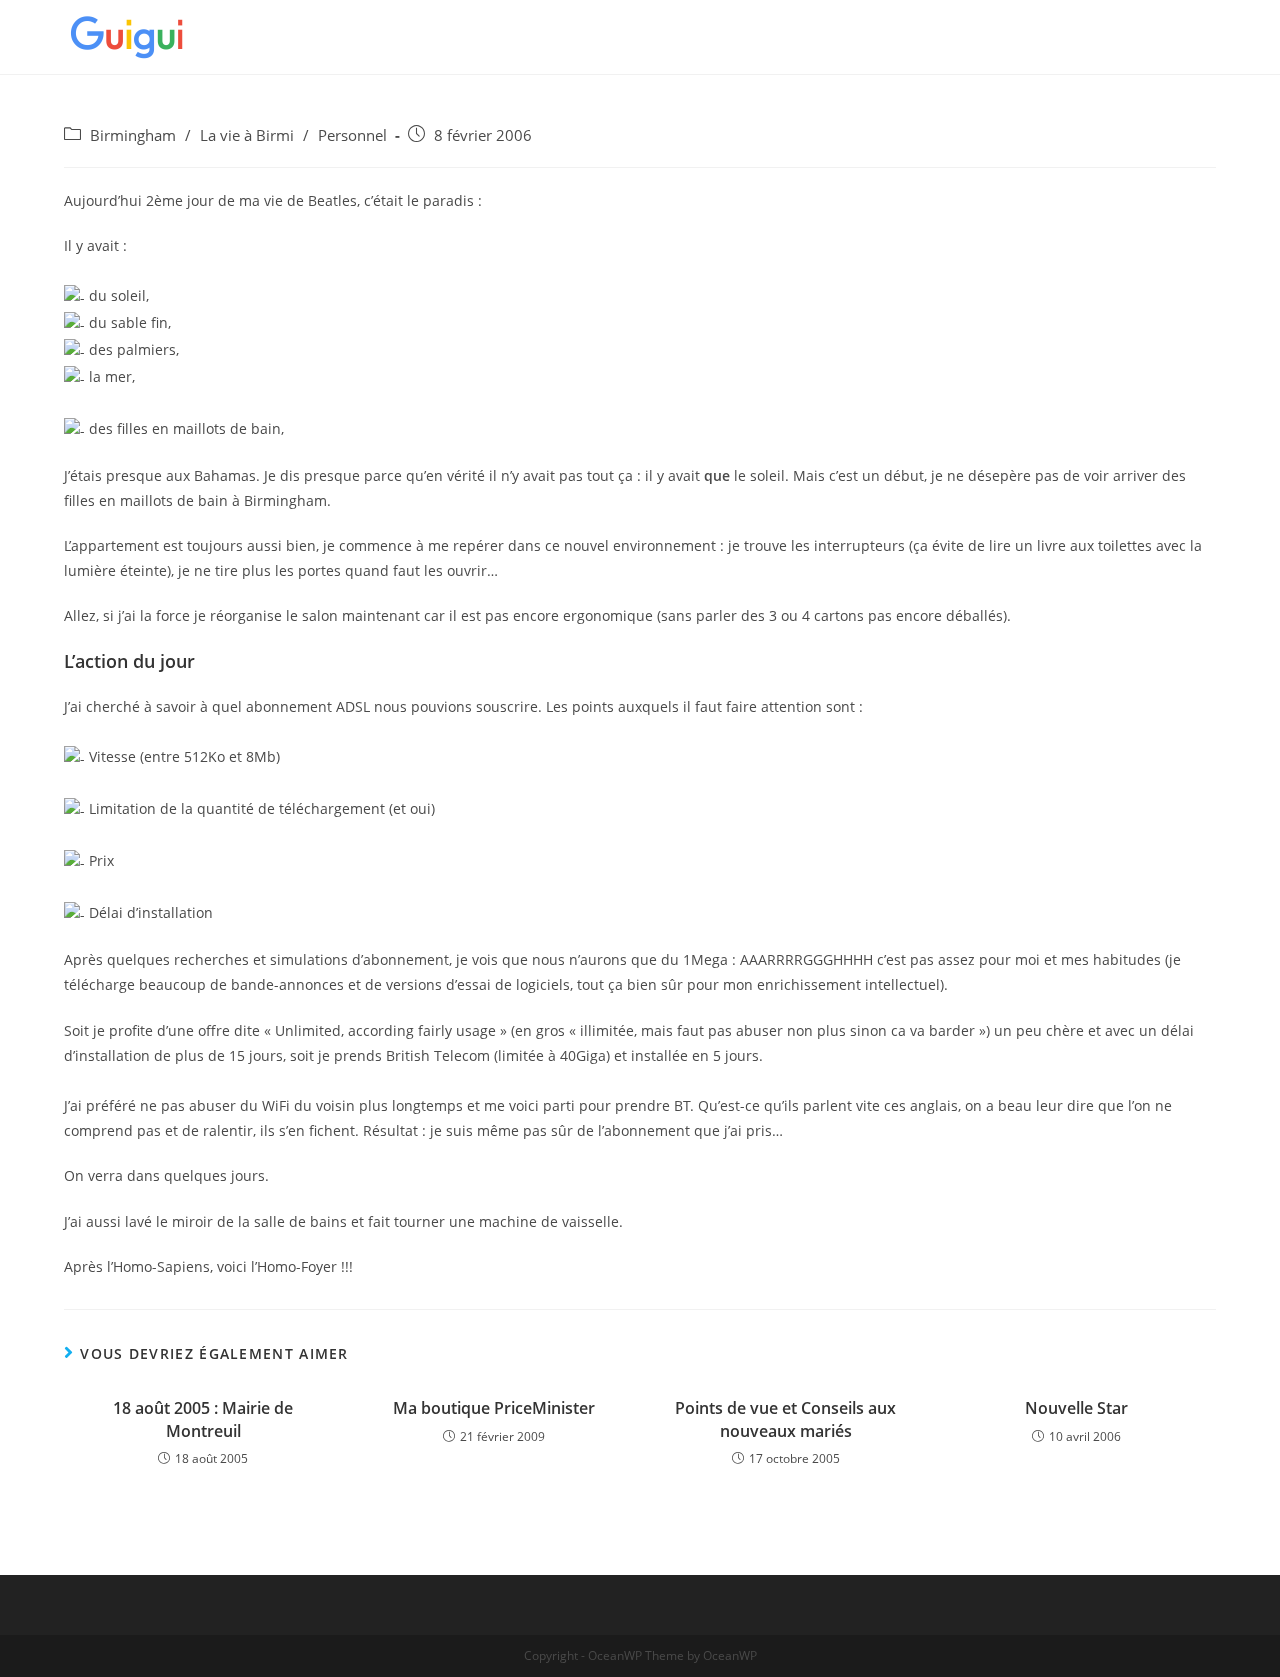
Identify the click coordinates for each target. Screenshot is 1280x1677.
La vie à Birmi (247, 135)
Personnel (352, 135)
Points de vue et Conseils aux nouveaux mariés (785, 1419)
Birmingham (133, 135)
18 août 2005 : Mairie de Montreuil (203, 1419)
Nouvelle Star (1076, 1408)
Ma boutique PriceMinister (494, 1408)
